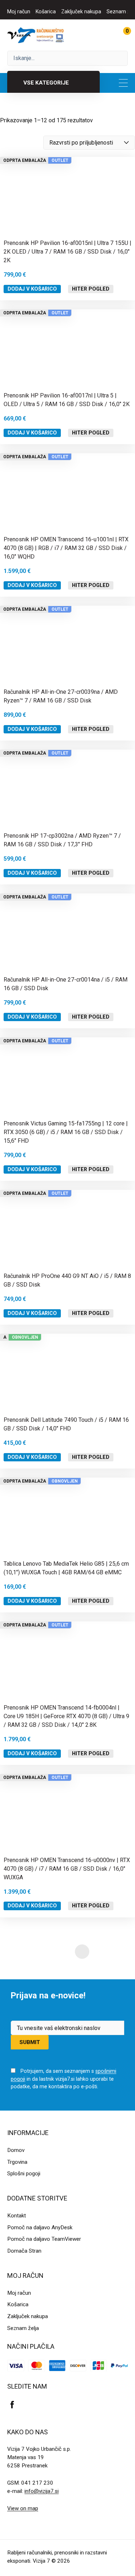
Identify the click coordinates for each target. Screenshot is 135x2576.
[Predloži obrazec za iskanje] (67, 58)
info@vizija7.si (42, 2491)
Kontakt (17, 2216)
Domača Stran (24, 2251)
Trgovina (17, 2162)
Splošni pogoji (24, 2174)
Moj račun (19, 12)
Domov (16, 2150)
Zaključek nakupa (81, 12)
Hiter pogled (91, 289)
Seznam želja (23, 2328)
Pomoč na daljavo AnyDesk (40, 2227)
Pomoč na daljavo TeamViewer (44, 2239)
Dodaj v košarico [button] (32, 289)
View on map (23, 2508)
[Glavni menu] (123, 83)
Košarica (46, 12)
